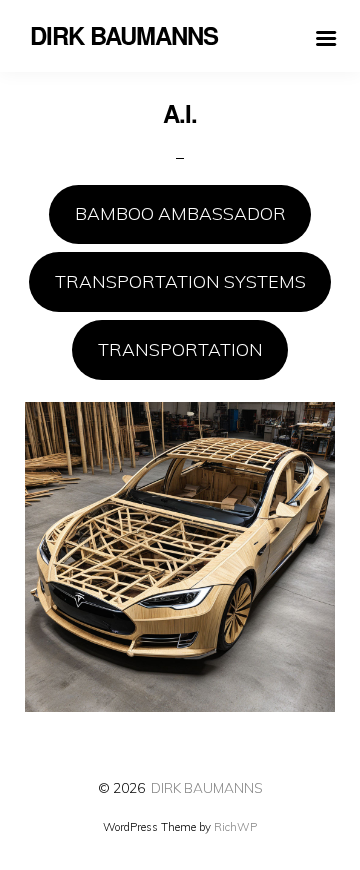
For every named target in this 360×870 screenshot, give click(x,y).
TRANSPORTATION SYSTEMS (180, 281)
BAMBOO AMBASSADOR (180, 213)
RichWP (235, 827)
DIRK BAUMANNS (207, 787)
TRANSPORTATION (180, 349)
